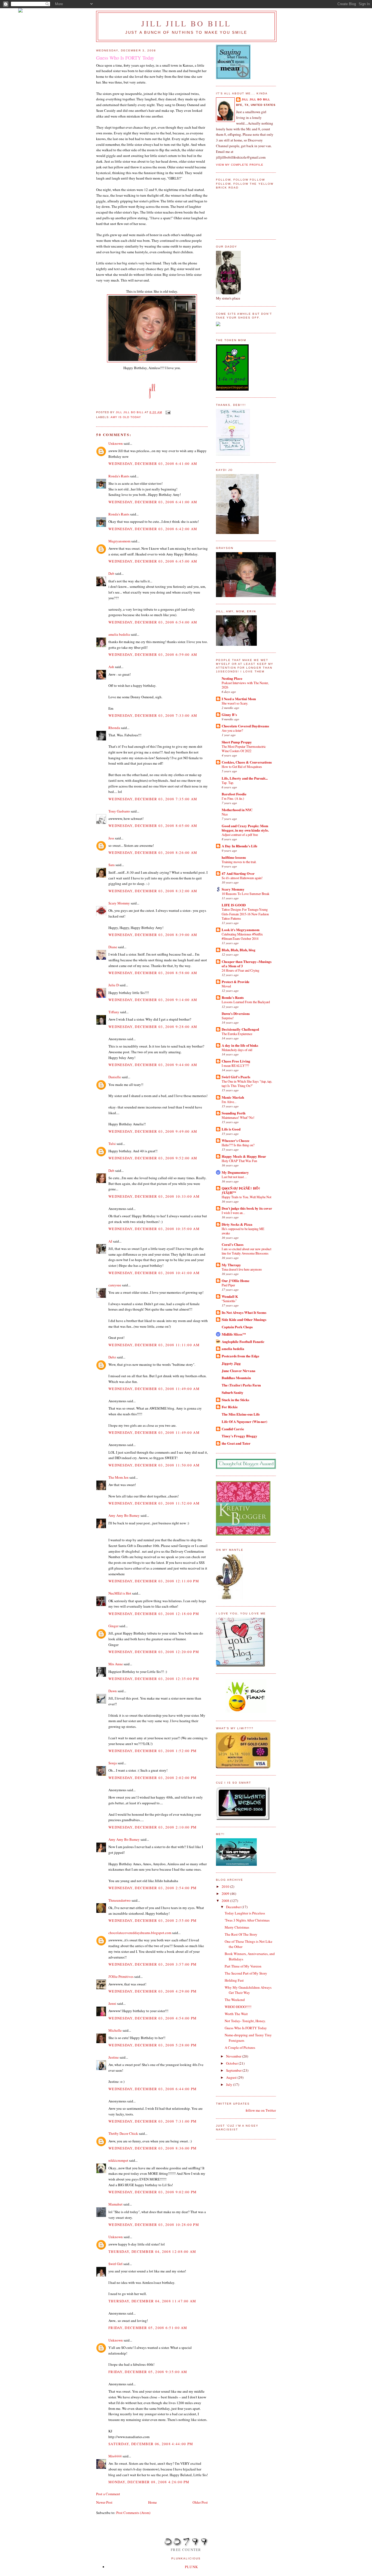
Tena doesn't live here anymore (242, 1269)
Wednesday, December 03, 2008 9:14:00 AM (153, 1000)
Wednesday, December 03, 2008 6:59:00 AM (153, 654)
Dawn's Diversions (236, 1013)
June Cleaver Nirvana (239, 1371)
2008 (226, 1901)
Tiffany (114, 1012)
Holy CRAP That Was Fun (239, 1161)
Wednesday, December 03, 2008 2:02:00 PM (153, 1778)
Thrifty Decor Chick (123, 2133)
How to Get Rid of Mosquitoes (242, 767)
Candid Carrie (233, 1429)
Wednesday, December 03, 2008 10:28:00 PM (154, 2225)
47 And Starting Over (238, 873)
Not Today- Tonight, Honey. (245, 2021)
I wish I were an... (233, 1213)
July (230, 2084)
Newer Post (104, 2502)
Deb (111, 573)
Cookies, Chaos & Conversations (247, 762)
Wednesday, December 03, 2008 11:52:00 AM (154, 1503)
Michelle (115, 2030)
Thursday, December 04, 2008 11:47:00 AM (152, 2301)
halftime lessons (234, 857)
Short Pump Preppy (237, 742)
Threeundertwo (120, 1900)
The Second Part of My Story (246, 1973)
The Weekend (235, 2000)
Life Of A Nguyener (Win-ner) (244, 1421)
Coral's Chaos (233, 1244)
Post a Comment (108, 2494)
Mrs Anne (116, 1664)
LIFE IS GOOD (234, 905)
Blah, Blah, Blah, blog (239, 950)
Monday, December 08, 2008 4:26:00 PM (149, 2482)
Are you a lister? (232, 730)
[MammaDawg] (236, 1864)
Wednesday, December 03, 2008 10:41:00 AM (154, 1273)
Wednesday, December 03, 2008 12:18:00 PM (154, 1614)
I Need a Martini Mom (239, 699)
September (234, 2070)
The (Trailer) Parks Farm (241, 1385)
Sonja (113, 1763)
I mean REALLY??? (235, 1065)
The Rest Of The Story (241, 1934)
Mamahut (115, 2204)
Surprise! (228, 1018)
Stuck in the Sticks (235, 1400)
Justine (114, 2057)
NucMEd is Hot (120, 1593)
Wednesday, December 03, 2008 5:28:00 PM (153, 2045)
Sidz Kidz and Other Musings (244, 1319)
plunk (192, 2567)
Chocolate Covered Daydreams (245, 726)
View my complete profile (240, 165)
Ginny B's (229, 714)
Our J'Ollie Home (236, 1281)
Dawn (113, 1691)
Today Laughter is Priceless (245, 1913)
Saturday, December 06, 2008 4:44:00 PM (151, 2444)
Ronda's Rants (119, 476)
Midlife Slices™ (234, 1334)
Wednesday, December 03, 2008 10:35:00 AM (154, 1229)
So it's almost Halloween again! (242, 878)
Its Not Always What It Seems (244, 1312)
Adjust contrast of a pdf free (240, 835)
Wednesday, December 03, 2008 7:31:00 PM (153, 2121)
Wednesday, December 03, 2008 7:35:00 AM (153, 799)
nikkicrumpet (118, 2160)
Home (153, 2502)
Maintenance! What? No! (238, 1117)
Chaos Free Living (236, 1061)
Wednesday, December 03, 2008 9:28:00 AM (153, 1027)
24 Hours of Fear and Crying (240, 970)
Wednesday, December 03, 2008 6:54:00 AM (153, 622)
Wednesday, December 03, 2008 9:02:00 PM (153, 2192)
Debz (112, 1357)
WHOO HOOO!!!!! (238, 2007)
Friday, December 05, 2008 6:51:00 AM (148, 2328)
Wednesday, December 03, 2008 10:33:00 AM (154, 1196)
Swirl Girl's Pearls (236, 1077)
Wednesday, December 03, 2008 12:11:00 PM (154, 1581)
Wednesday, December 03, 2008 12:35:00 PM (154, 1679)
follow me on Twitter (261, 2110)
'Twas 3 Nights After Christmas (247, 1920)
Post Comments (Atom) (133, 2513)
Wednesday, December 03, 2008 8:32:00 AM (153, 891)
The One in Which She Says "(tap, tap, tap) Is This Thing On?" (247, 1083)
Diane (113, 947)
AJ (110, 1241)
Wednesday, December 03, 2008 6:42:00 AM (153, 529)
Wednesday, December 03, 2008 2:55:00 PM (153, 1920)
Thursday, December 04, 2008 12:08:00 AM (152, 2251)
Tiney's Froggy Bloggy (240, 1436)
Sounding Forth (234, 1113)
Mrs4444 (115, 2456)
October (232, 2063)
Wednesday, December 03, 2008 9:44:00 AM (153, 1065)
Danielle (115, 1077)
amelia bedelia (119, 634)
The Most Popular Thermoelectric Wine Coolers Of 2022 (244, 749)
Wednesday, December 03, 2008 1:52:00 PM (153, 1751)
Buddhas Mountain (236, 1378)
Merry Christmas (237, 1927)
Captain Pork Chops (237, 1327)
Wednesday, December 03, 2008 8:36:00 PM (153, 2148)
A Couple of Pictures (240, 2047)
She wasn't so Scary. (235, 703)
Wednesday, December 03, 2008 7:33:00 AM (153, 715)
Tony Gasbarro (119, 811)
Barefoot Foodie (234, 794)
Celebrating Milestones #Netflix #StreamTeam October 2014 (242, 936)
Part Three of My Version (243, 1966)
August (232, 2077)
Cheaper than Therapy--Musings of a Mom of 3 (247, 964)
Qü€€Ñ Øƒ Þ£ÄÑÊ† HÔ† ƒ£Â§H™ (241, 1190)
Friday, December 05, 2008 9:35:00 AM (148, 2372)
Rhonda (114, 728)
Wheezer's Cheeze (236, 1140)
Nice (225, 814)
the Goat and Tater (236, 1443)
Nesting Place (232, 678)
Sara (112, 865)
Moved (226, 986)
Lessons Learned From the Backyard (246, 1002)
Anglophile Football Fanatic (243, 1341)
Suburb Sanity (233, 1392)
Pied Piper (228, 1285)
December (234, 1907)
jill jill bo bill (186, 23)
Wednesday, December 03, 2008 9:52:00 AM (153, 1158)
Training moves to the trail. (239, 862)
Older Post (200, 2502)
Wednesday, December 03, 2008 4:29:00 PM (153, 1991)
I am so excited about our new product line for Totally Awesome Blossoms (246, 1251)
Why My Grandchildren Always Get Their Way (248, 1990)
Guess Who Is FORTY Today (246, 2028)
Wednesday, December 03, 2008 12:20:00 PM (154, 1652)
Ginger (113, 1626)
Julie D (114, 985)
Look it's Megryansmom (241, 930)
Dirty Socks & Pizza (237, 1224)
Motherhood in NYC (237, 810)
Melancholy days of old (237, 1050)
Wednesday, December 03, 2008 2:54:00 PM (153, 1888)
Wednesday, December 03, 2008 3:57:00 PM (153, 1964)
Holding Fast (234, 1980)
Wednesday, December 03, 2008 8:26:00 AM (153, 853)
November (234, 2056)
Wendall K (230, 1296)
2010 (226, 1886)
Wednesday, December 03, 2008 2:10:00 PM (153, 1827)
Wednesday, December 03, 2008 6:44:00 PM (153, 2089)
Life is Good (231, 1129)
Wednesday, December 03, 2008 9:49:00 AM (153, 1131)
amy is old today (126, 417)
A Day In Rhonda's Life (240, 846)
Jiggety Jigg (231, 1363)
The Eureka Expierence (237, 1034)
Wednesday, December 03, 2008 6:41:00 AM (153, 464)
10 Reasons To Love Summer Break (246, 894)
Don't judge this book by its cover (247, 1208)
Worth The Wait (236, 2014)
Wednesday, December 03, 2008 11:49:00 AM (154, 1389)
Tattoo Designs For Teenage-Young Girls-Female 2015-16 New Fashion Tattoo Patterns (245, 914)
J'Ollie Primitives (121, 1976)
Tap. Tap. (228, 783)
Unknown (116, 443)
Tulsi (112, 1144)
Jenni (112, 2003)
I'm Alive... (229, 1102)
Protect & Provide (236, 982)
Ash (111, 667)
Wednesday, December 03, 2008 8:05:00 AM (153, 826)
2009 (226, 1894)
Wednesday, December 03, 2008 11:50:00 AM (154, 1465)
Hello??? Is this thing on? (238, 1145)
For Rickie (230, 1407)
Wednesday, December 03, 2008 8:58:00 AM (153, 973)
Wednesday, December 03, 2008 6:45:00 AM (153, 561)
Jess (111, 838)
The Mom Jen (118, 1477)
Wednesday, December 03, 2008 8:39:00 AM (153, 935)
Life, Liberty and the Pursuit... (245, 778)
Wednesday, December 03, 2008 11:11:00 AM (154, 1345)
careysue (115, 1285)
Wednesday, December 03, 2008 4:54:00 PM (153, 2018)
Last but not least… (234, 1177)
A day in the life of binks (240, 1045)
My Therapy (231, 1265)
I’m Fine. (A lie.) (233, 798)
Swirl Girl (115, 2264)
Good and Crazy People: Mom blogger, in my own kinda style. (245, 828)
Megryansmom (119, 541)
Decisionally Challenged (240, 1029)
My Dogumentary (235, 1172)
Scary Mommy (119, 903)
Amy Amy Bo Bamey (124, 1515)
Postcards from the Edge (240, 1356)
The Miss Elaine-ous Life (241, 1414)
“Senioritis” (229, 1301)
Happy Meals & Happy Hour (244, 1156)
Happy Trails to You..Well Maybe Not (246, 1197)
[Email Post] (168, 412)
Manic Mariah (233, 1097)
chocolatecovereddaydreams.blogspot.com (140, 1933)
